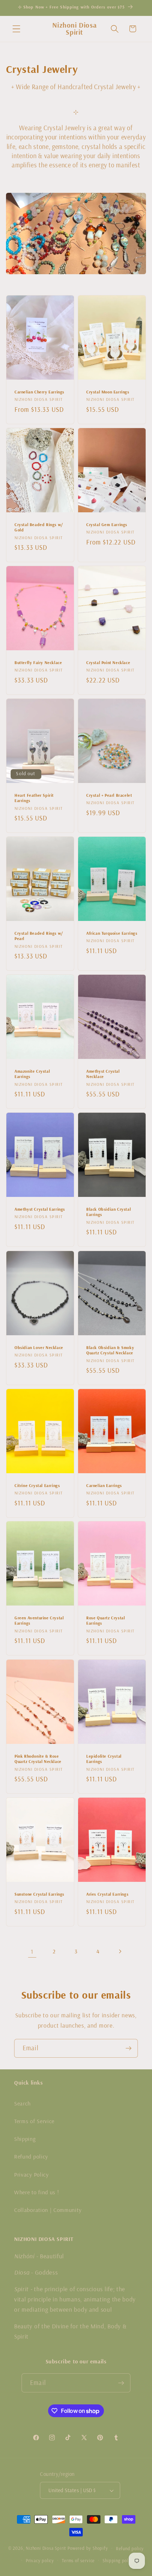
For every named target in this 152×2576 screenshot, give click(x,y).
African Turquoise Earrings (112, 933)
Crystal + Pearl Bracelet (109, 795)
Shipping (25, 2139)
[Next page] (120, 1951)
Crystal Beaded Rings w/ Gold (39, 527)
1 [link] (32, 1951)
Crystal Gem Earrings (107, 525)
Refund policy (31, 2156)
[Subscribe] (128, 2048)
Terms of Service (34, 2121)
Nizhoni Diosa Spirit (46, 2548)
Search (22, 2103)
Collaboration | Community (48, 2210)
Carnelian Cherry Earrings (39, 392)
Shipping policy (118, 2560)
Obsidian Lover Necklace (39, 1347)
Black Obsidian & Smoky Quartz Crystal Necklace (110, 1350)
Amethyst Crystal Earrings (40, 1209)
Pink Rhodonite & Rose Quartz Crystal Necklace (38, 1759)
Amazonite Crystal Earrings (32, 1074)
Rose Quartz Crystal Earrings (106, 1621)
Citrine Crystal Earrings (37, 1485)
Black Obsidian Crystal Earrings (109, 1212)
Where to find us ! (36, 2192)
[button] (16, 29)
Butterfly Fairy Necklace (38, 662)
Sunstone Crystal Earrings (39, 1894)
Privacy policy (40, 2560)
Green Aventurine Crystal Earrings (39, 1621)
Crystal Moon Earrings (108, 392)
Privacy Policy (31, 2174)
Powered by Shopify (88, 2548)
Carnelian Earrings (104, 1485)
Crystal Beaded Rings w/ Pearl (39, 936)
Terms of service (78, 2560)
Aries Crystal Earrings (107, 1894)
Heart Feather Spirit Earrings (34, 798)
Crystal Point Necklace (108, 662)
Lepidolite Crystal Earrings (104, 1759)
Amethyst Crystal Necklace (103, 1074)
